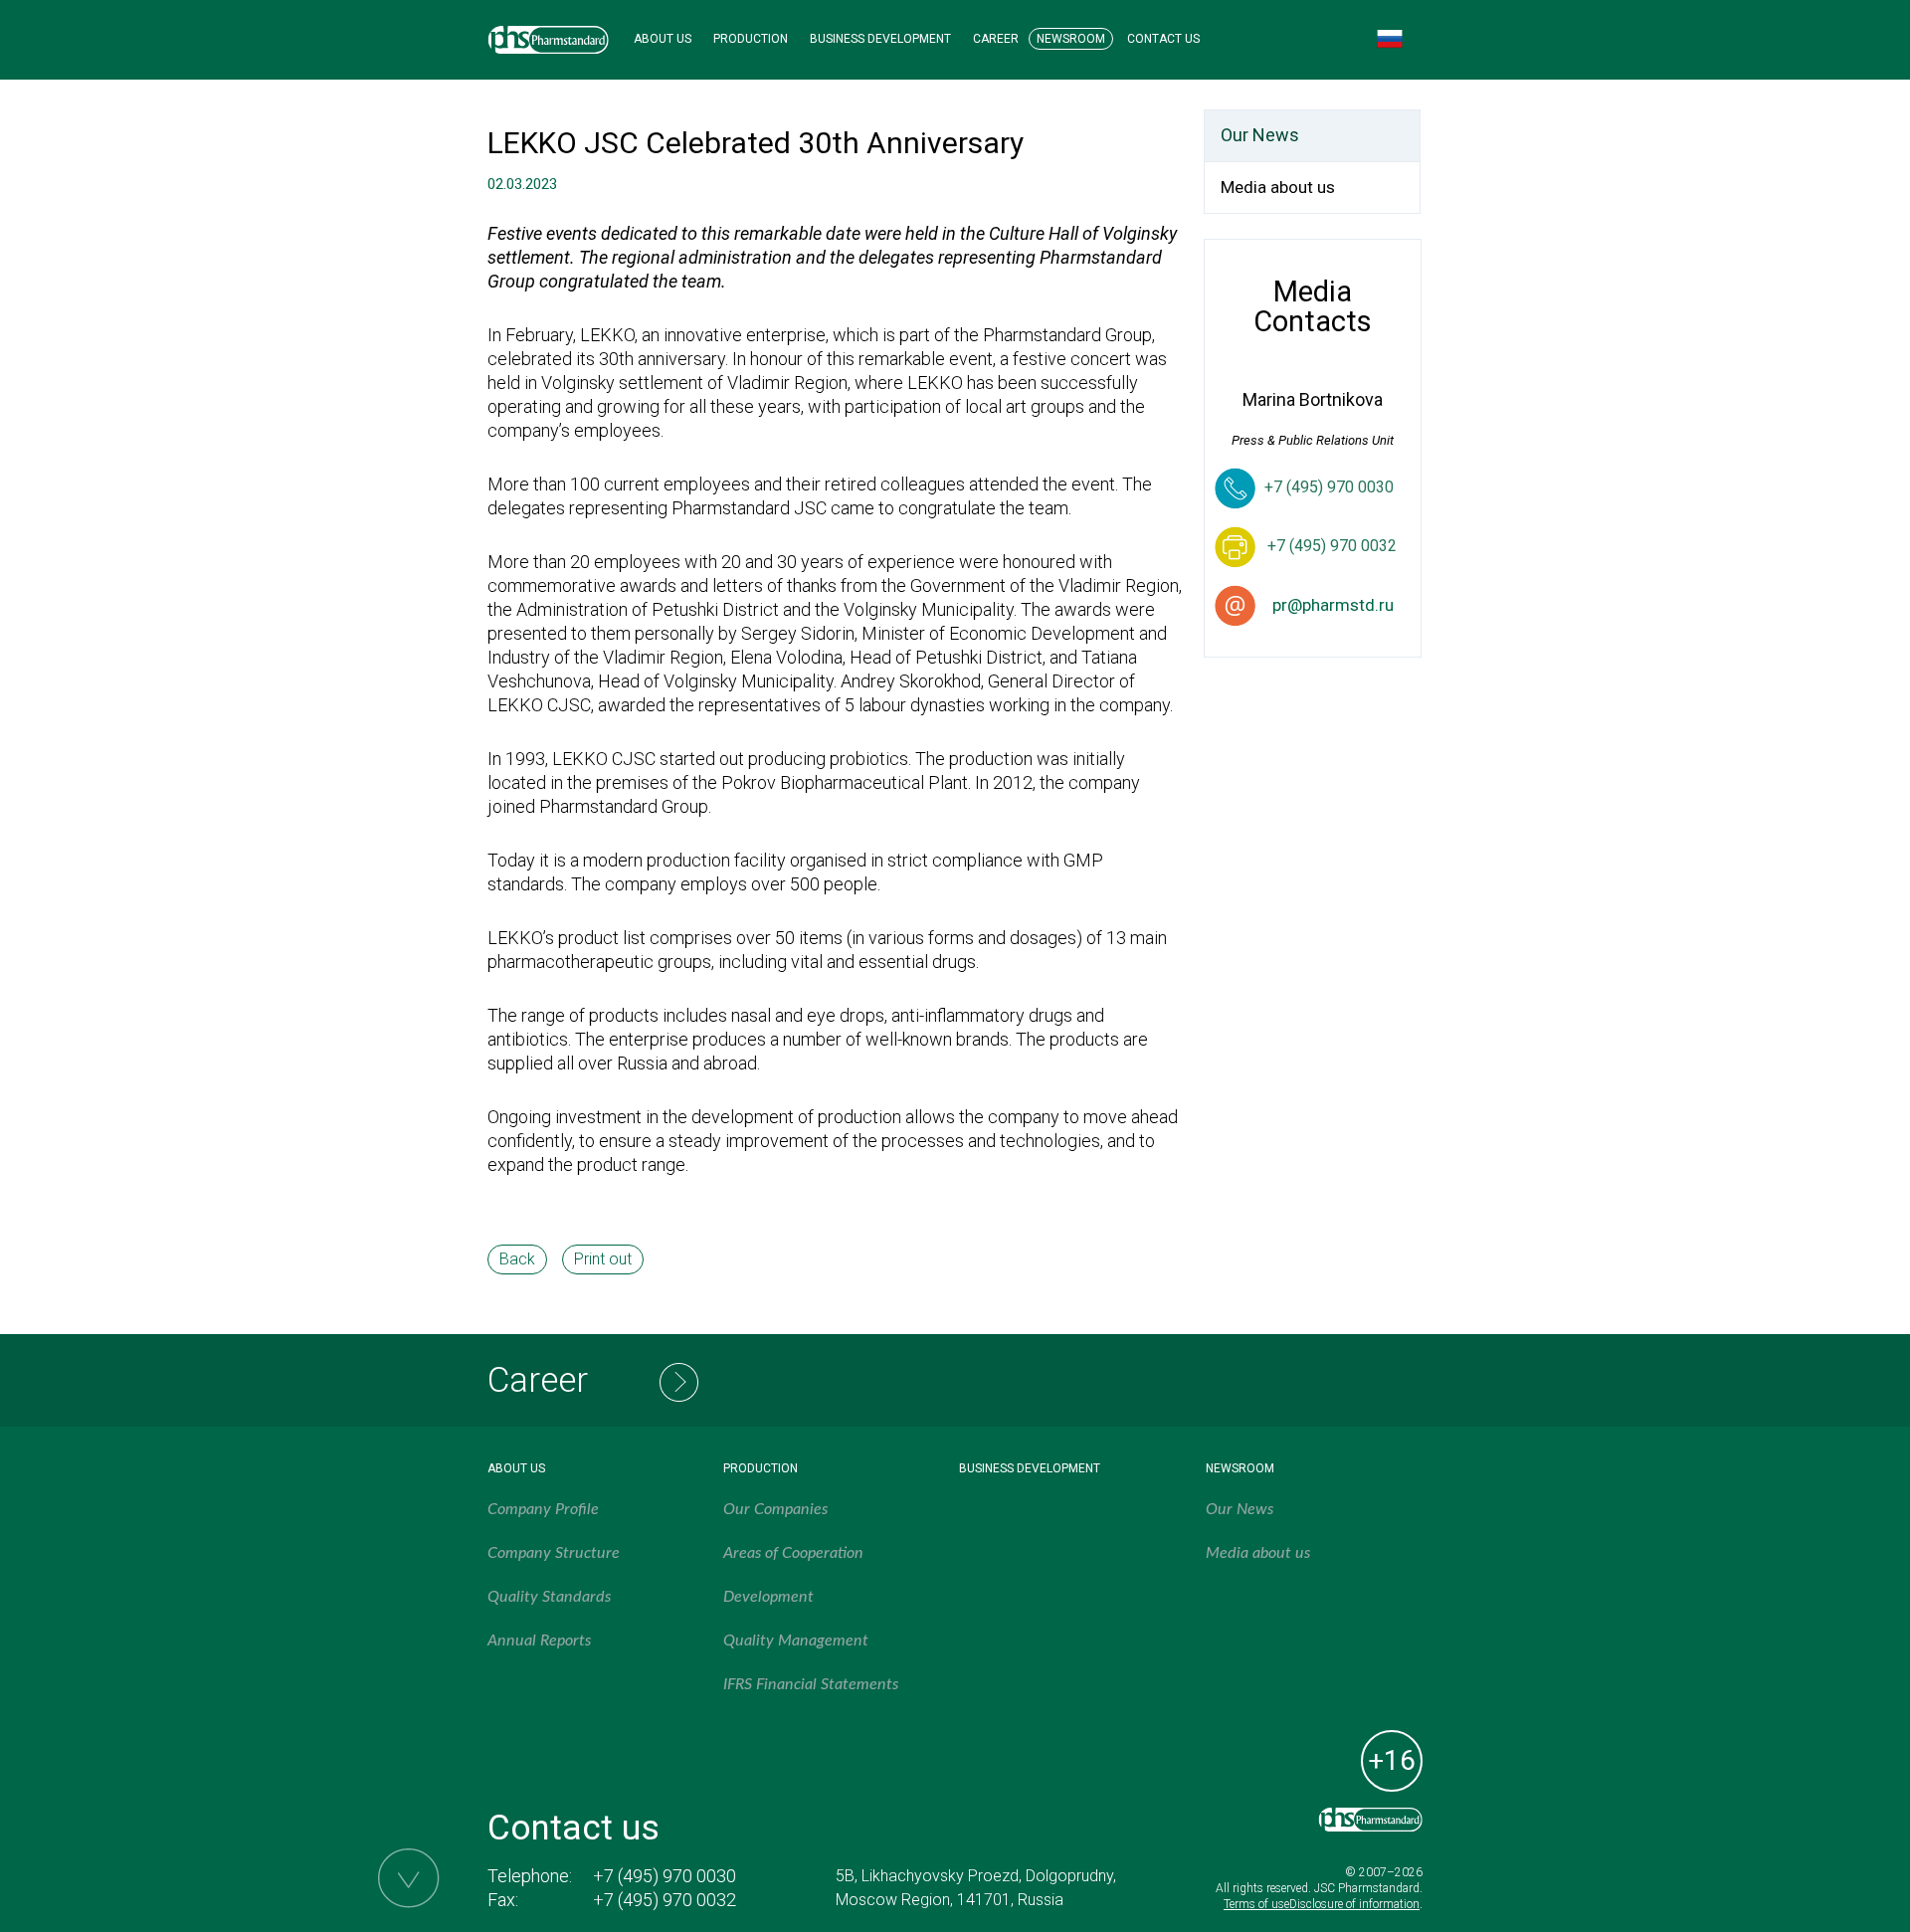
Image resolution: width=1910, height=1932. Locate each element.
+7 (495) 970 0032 (665, 1900)
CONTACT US (1163, 39)
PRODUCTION (751, 39)
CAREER (996, 39)
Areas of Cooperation (793, 1553)
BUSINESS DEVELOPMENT (880, 39)
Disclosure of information (1354, 1904)
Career (538, 1380)
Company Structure (554, 1553)
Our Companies (775, 1509)
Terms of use (1256, 1904)
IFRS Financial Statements (811, 1684)
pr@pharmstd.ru (1333, 605)
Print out (603, 1259)
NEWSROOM (1071, 39)
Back (517, 1259)
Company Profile (543, 1509)
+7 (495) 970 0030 (1329, 487)
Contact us (573, 1828)
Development (768, 1597)
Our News (1260, 135)
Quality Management (796, 1641)
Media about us (1278, 187)
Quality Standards (549, 1597)
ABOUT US (663, 39)
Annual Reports (539, 1641)
